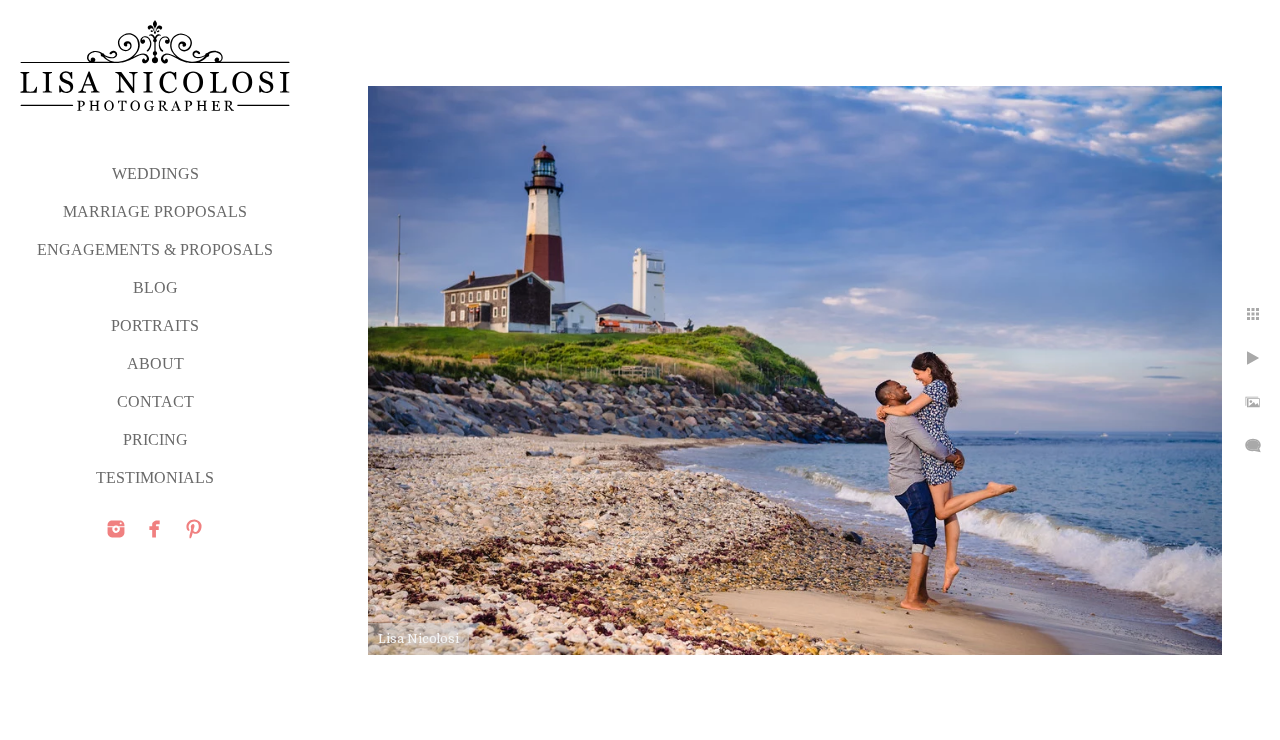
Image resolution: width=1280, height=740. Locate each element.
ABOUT (155, 363)
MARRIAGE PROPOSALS (155, 211)
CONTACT (155, 401)
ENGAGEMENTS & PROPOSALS (155, 249)
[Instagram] (116, 529)
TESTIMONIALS (155, 477)
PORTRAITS (155, 325)
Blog (155, 287)
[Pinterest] (194, 529)
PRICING (155, 439)
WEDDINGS (155, 173)
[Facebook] (155, 529)
